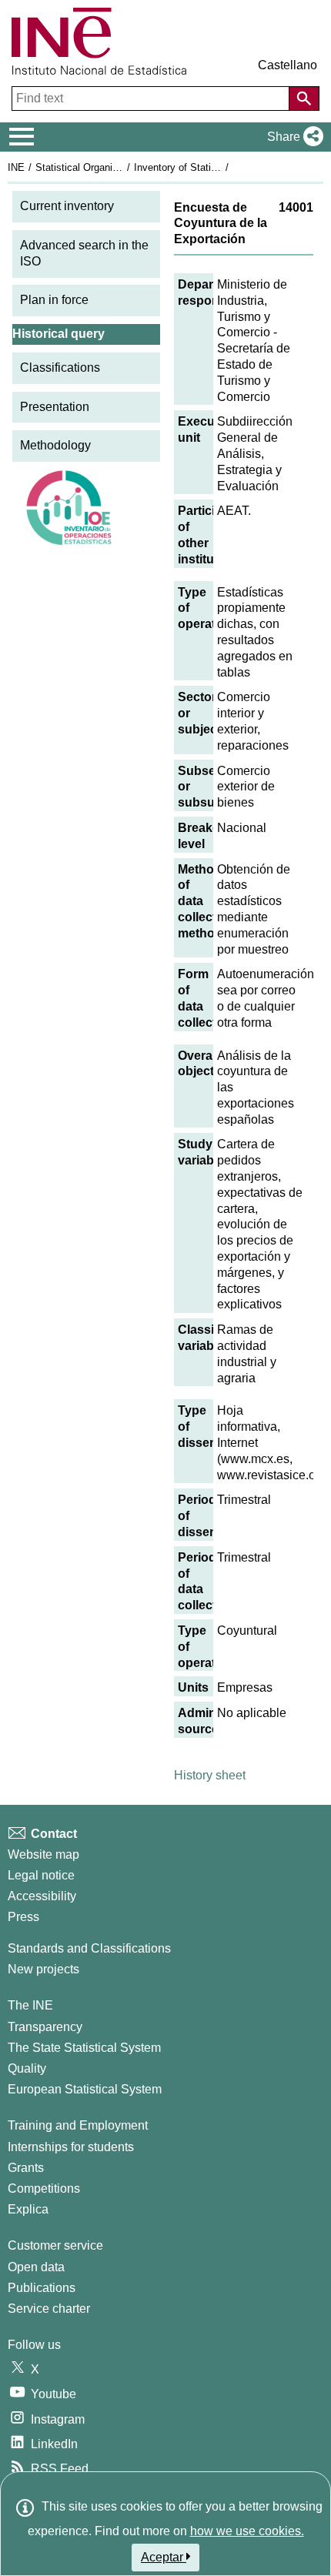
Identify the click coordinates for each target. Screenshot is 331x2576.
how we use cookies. (247, 2531)
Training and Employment (78, 2125)
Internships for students (71, 2147)
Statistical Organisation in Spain (107, 167)
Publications (42, 2288)
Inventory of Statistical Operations (210, 167)
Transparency (45, 2027)
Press (23, 1917)
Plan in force (54, 300)
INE (16, 167)
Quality (27, 2068)
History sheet (210, 1775)
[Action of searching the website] (304, 99)
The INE (30, 2005)
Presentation (55, 407)
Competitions (44, 2188)
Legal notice (41, 1875)
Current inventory (67, 206)
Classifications (60, 368)
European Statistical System (85, 2089)
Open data (36, 2267)
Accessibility (42, 1896)
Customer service (55, 2245)
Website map (43, 1854)
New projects (43, 1969)
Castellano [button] (288, 65)
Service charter (49, 2309)
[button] (292, 137)
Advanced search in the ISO (84, 253)
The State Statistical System (84, 2048)
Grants (26, 2168)
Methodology (55, 445)
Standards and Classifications (89, 1948)
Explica (28, 2209)
